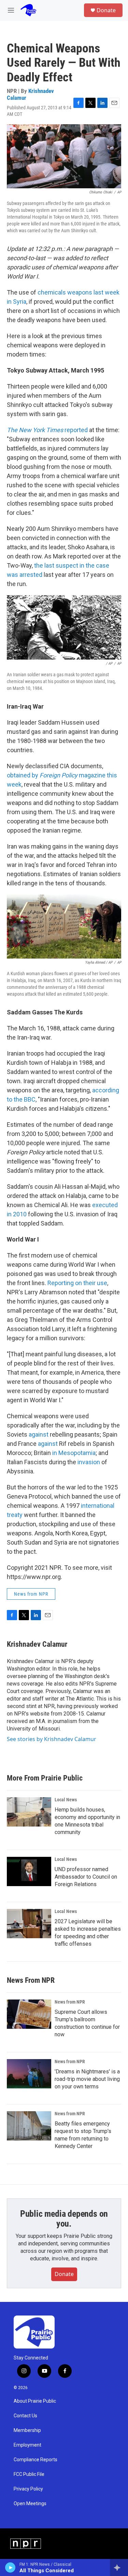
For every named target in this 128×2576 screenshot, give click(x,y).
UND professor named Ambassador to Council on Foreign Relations (86, 1877)
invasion (89, 1462)
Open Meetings (30, 2504)
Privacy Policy (28, 2489)
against (39, 1434)
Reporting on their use (77, 1283)
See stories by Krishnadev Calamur (52, 1739)
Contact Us (25, 2416)
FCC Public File (29, 2474)
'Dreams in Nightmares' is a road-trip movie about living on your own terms (87, 2079)
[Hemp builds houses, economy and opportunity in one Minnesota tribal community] (29, 1812)
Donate (106, 10)
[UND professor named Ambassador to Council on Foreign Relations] (29, 1871)
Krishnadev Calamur (30, 94)
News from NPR (31, 1594)
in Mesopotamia (74, 1453)
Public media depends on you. (64, 2219)
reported (76, 430)
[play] (10, 2567)
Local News (66, 1800)
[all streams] (119, 2567)
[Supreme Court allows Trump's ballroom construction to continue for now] (29, 2014)
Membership (27, 2430)
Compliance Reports (35, 2460)
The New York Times (36, 430)
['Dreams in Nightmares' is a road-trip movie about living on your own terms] (29, 2074)
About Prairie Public (35, 2401)
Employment (27, 2445)
